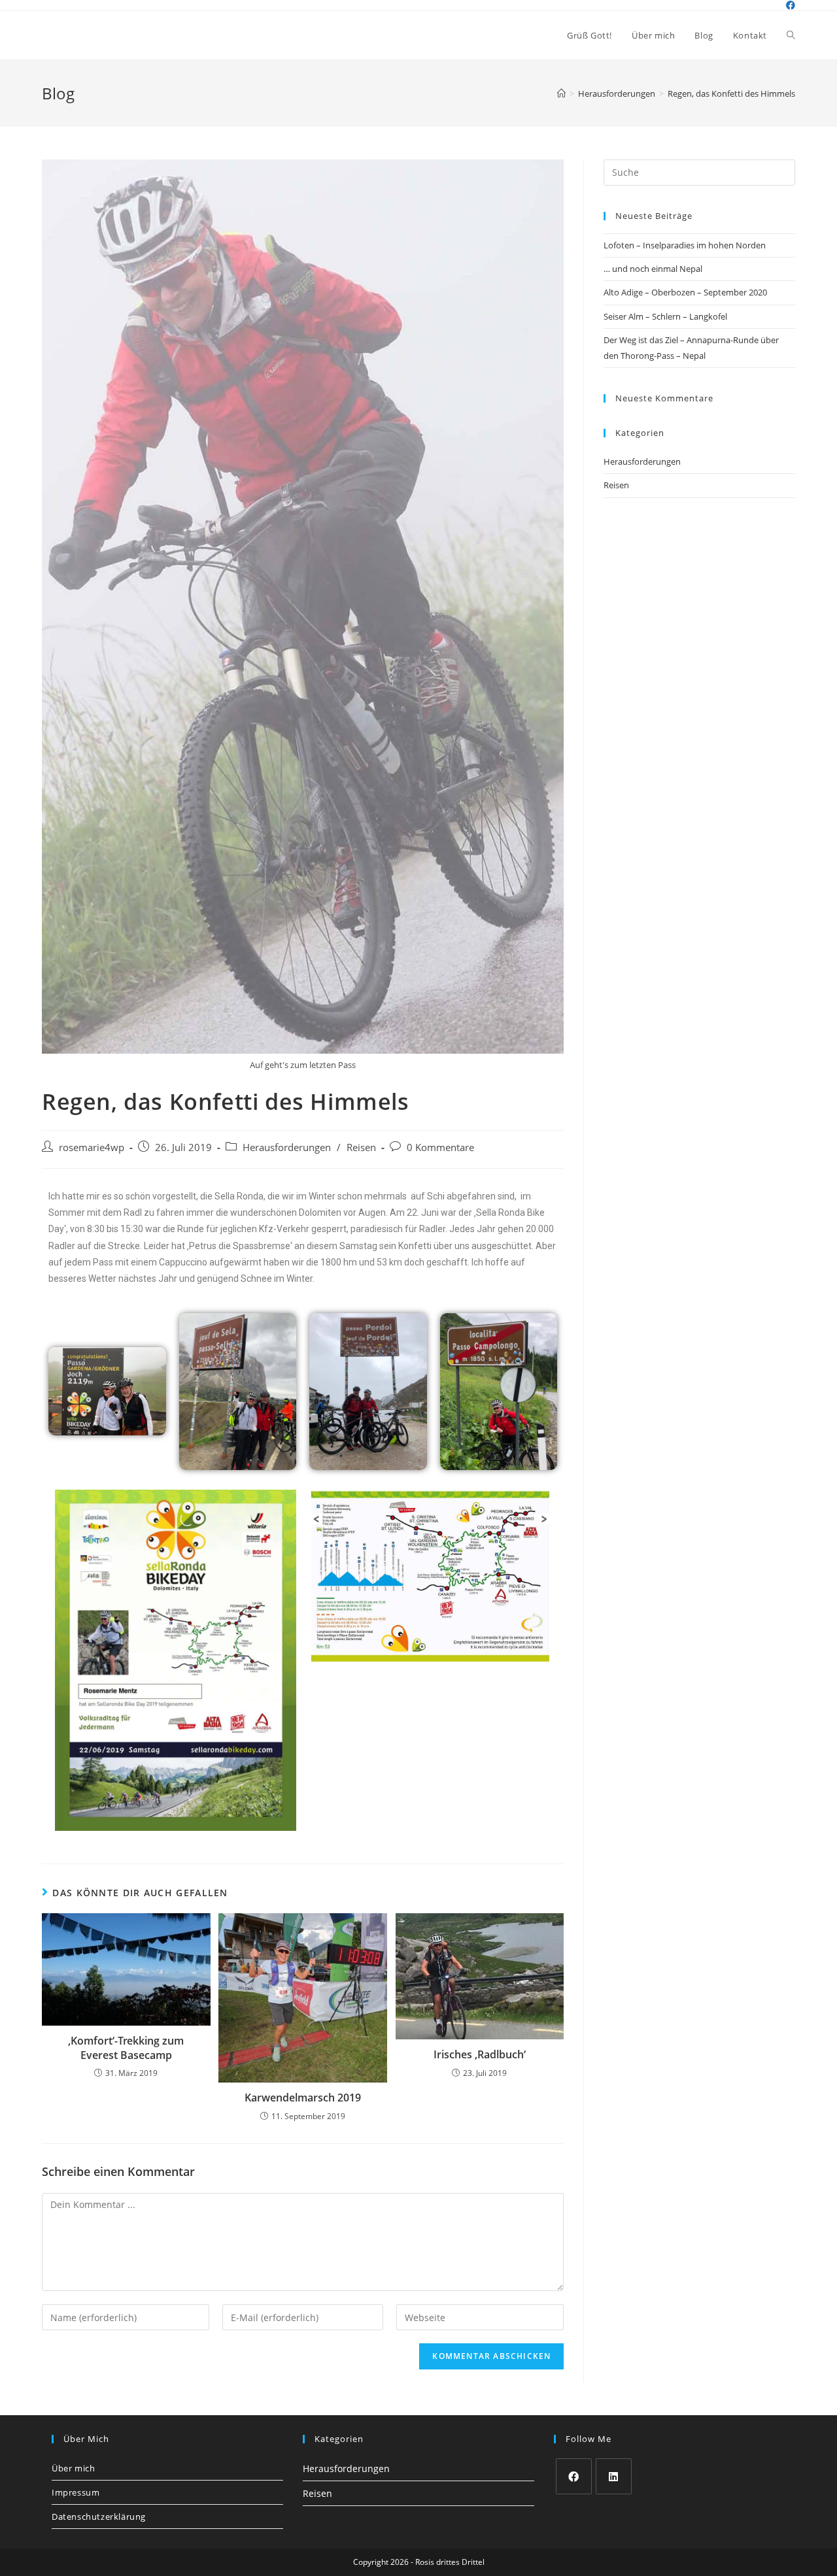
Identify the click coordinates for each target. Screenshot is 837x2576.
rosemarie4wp (92, 1147)
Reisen (361, 1147)
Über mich (73, 2468)
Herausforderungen (287, 1147)
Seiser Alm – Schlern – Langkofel (665, 316)
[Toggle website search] (791, 35)
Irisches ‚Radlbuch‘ (480, 2054)
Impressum (76, 2492)
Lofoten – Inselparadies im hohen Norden (685, 245)
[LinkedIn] (614, 2476)
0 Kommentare (440, 1147)
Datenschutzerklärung (99, 2517)
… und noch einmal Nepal (653, 269)
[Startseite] (561, 93)
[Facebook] (574, 2476)
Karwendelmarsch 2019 (303, 2098)
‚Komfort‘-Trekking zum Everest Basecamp (126, 2048)
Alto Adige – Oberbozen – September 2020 (685, 292)
